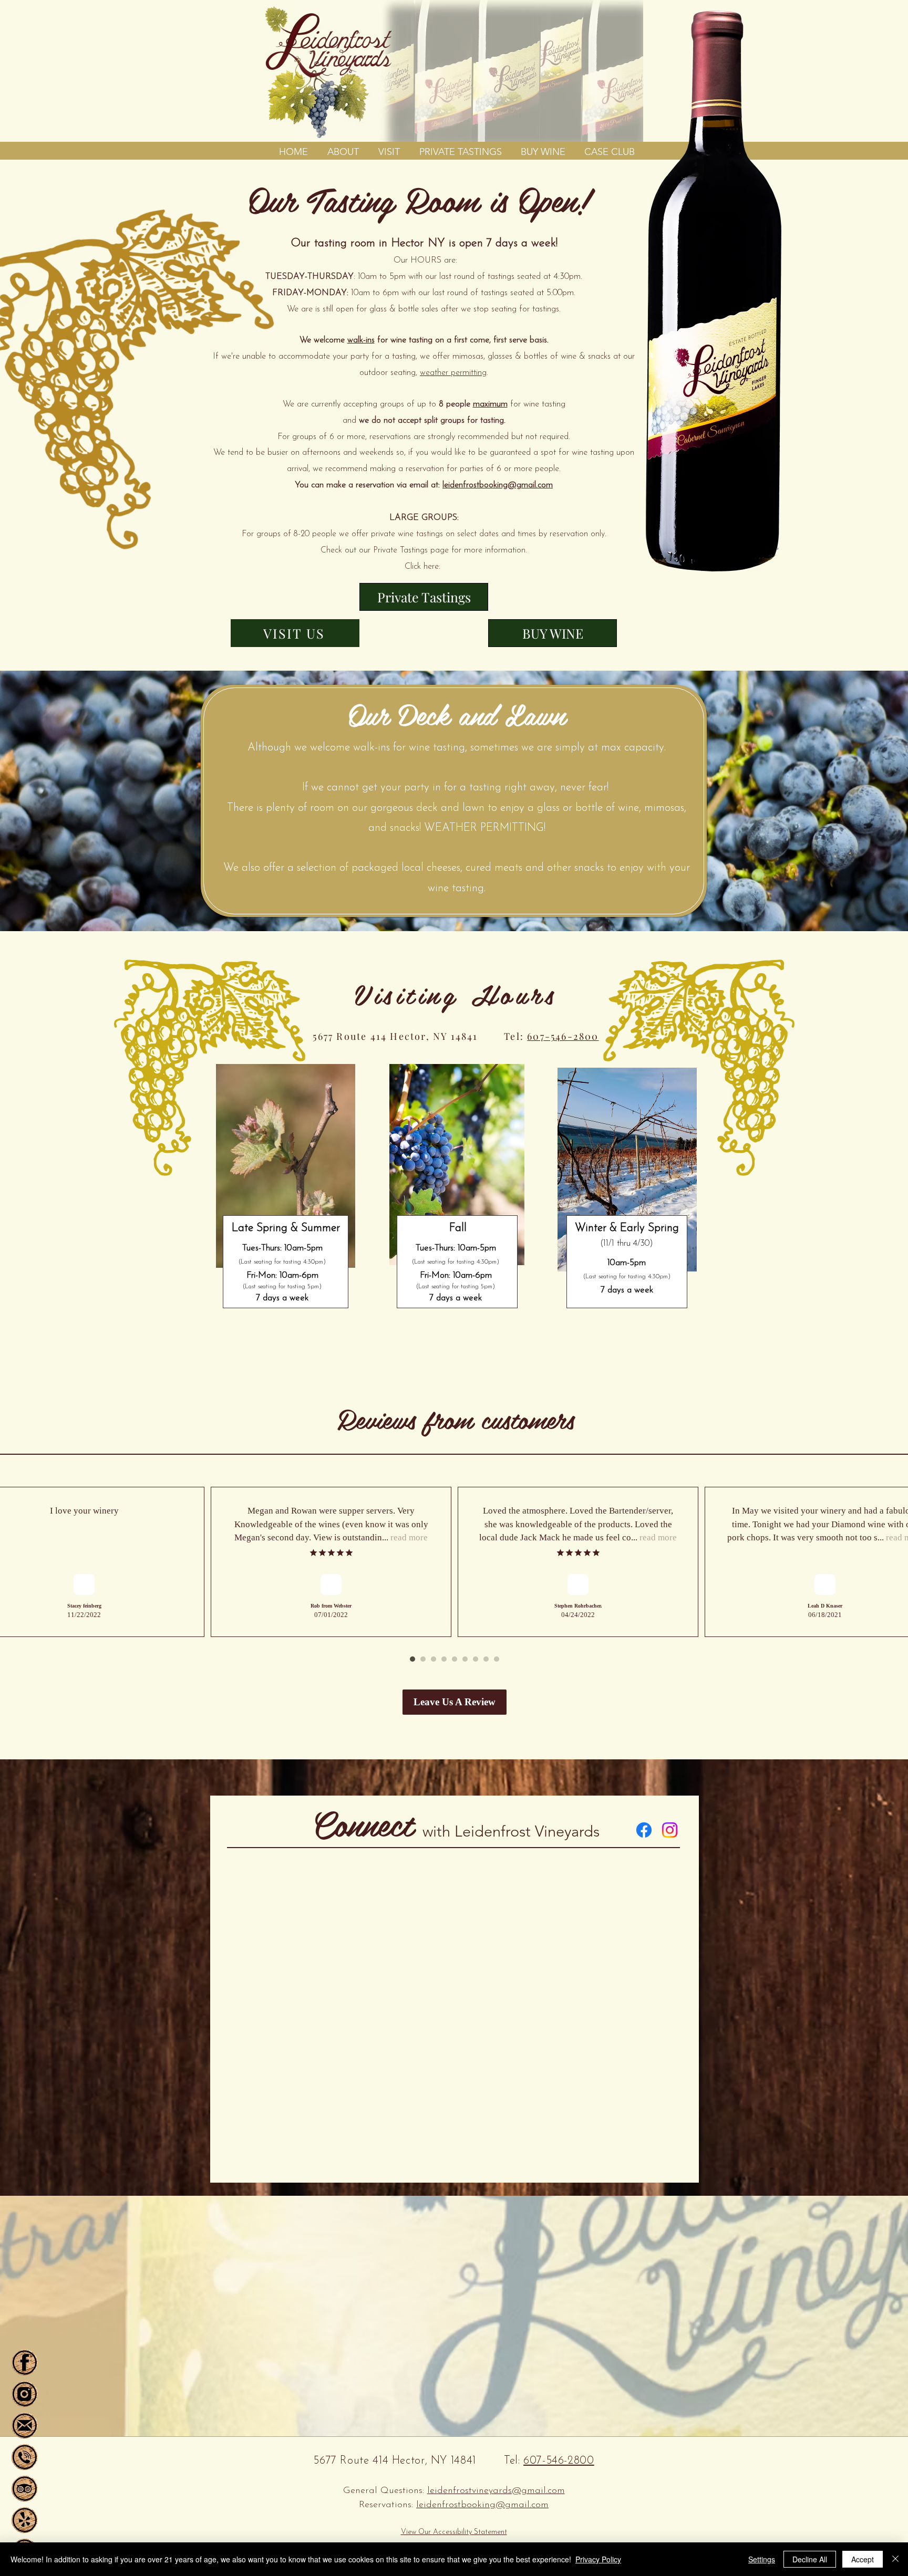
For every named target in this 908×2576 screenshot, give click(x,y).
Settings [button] (762, 2559)
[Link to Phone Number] (24, 2457)
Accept (863, 2559)
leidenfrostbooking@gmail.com (498, 485)
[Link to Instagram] (670, 1830)
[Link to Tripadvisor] (24, 2489)
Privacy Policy (598, 2559)
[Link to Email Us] (24, 2426)
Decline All (810, 2559)
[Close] (895, 2559)
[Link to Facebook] (644, 1830)
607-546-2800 (563, 1036)
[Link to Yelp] (24, 2520)
